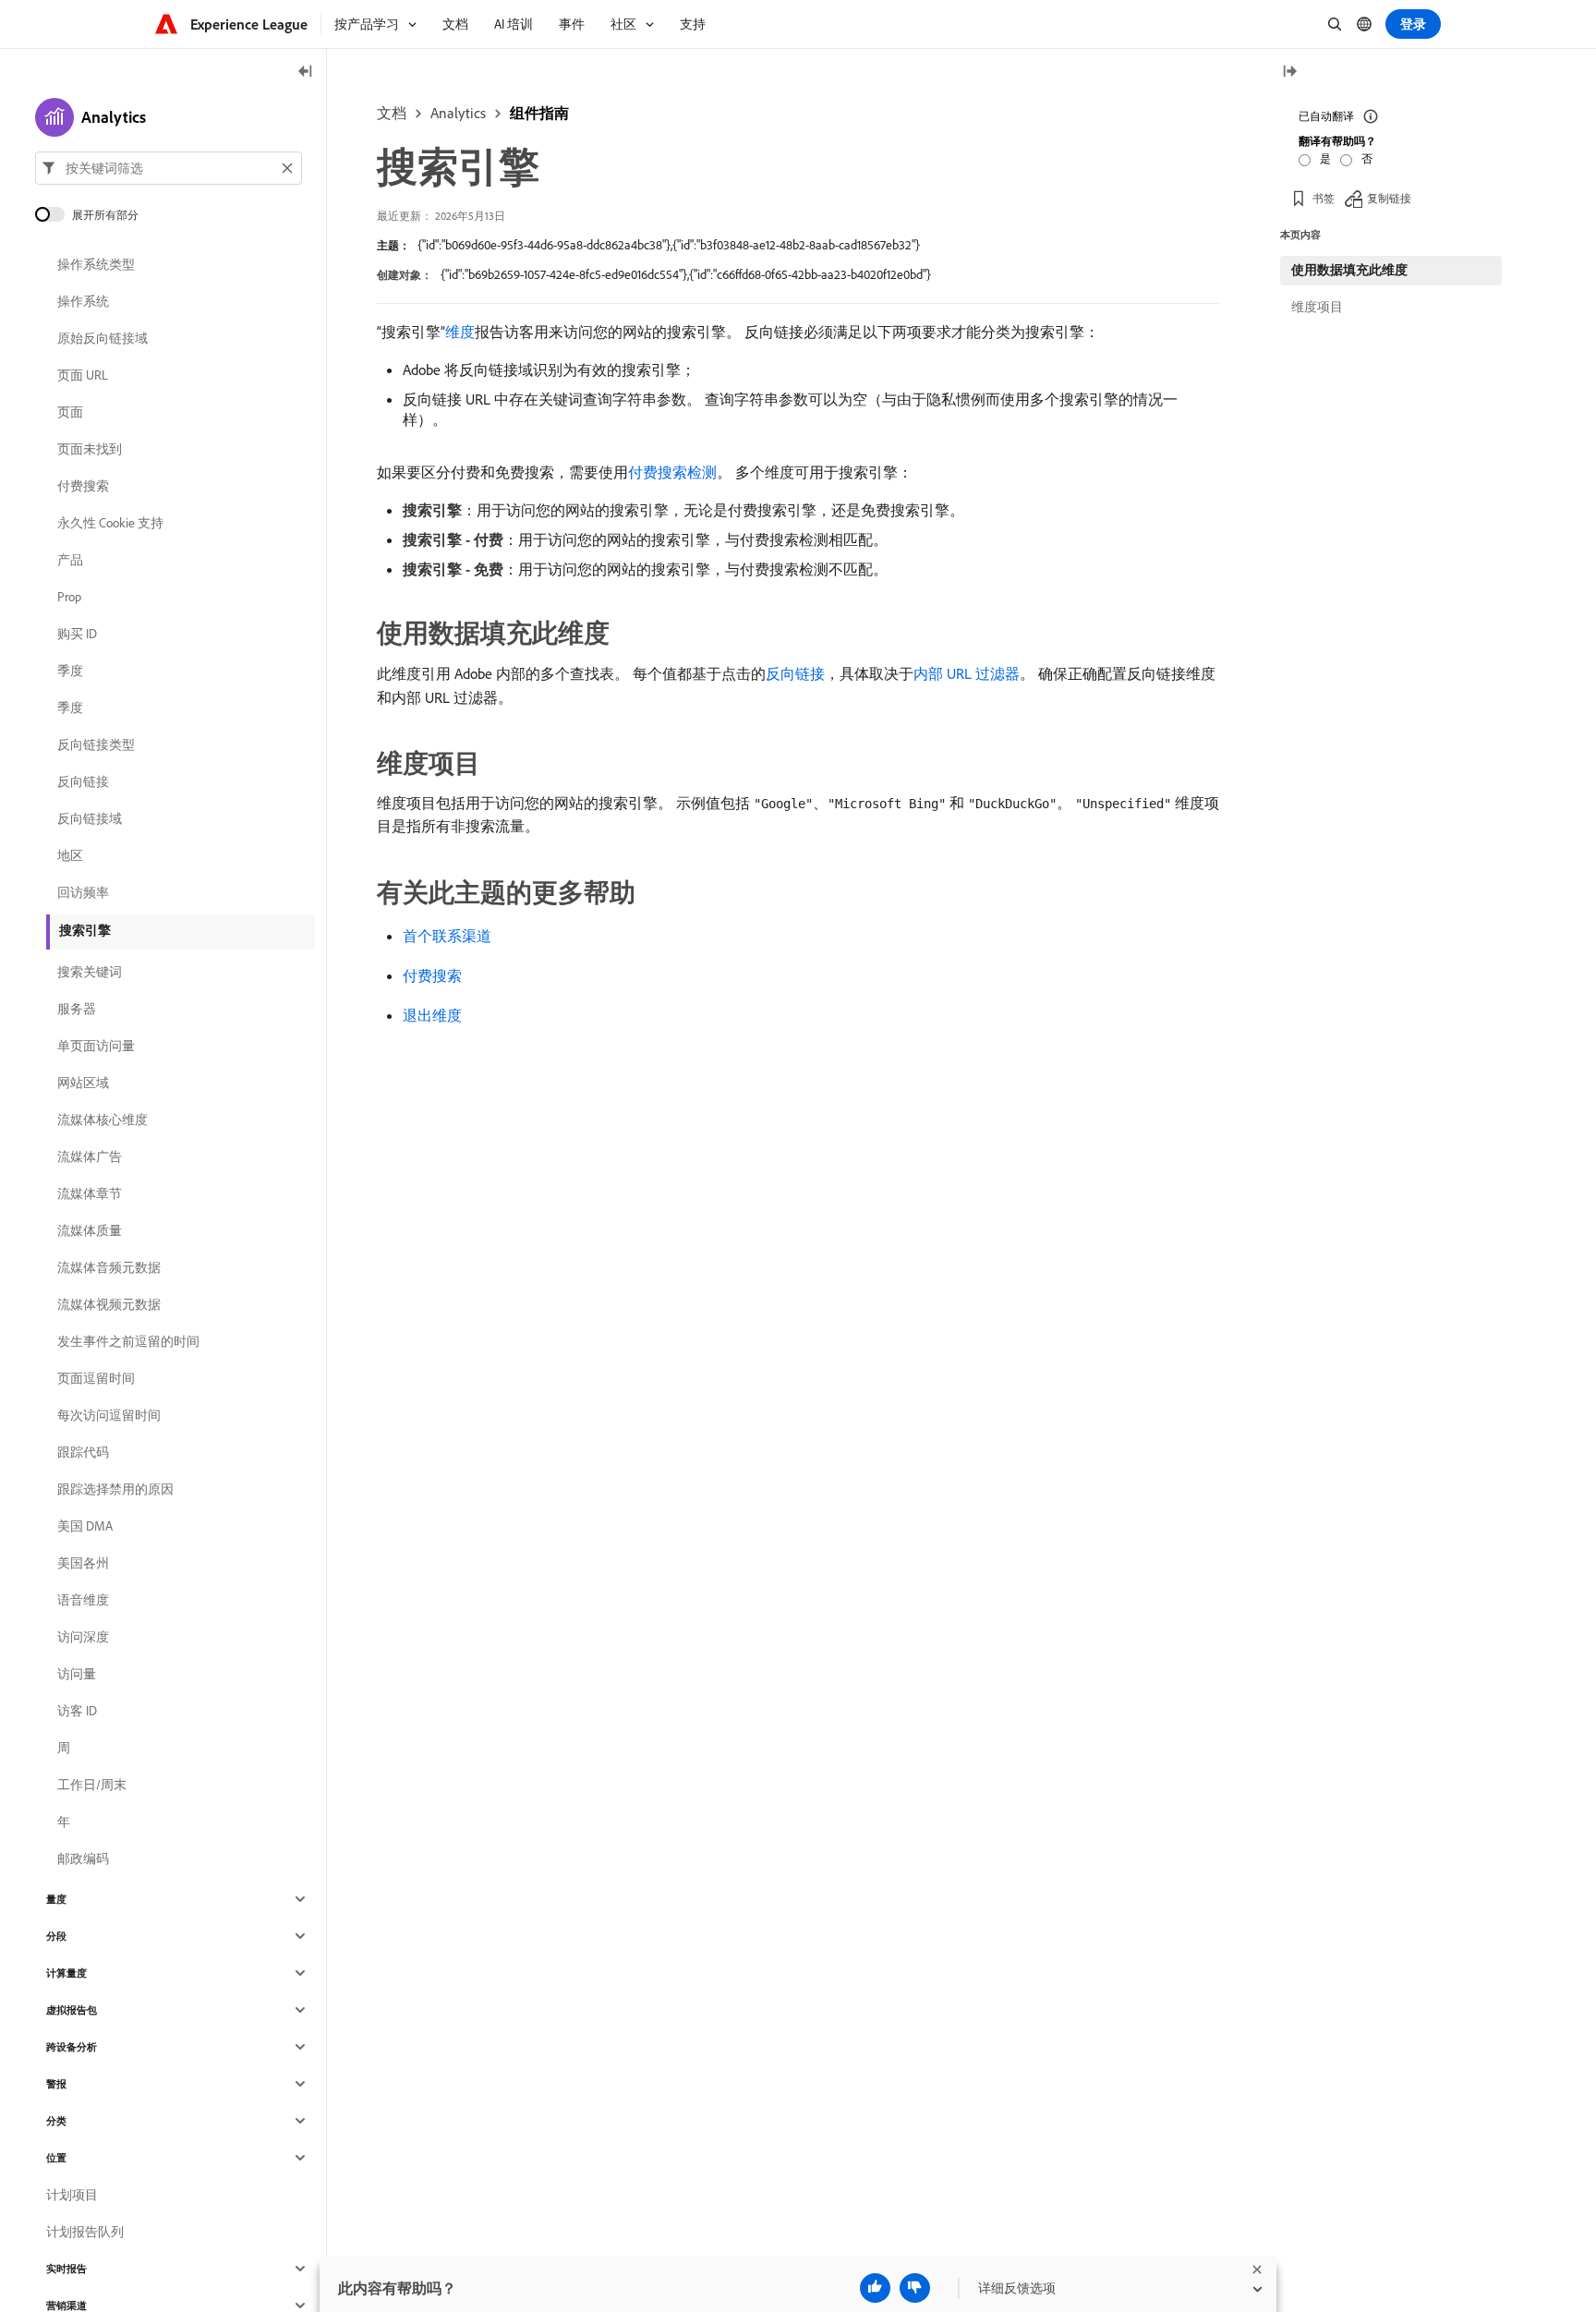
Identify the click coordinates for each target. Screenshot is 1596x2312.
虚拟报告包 (72, 2010)
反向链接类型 (96, 744)
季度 (70, 671)
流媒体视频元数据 (109, 1304)
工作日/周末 (92, 1785)
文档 (392, 113)
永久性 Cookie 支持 (110, 523)
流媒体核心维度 (103, 1120)
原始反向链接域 (103, 338)
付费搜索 (432, 975)
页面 (70, 412)
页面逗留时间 (96, 1378)
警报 (56, 2084)
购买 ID (77, 634)
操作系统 (83, 301)
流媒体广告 (90, 1156)
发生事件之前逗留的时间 (128, 1341)
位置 (56, 2158)
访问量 (77, 1674)
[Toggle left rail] (306, 73)
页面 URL (83, 375)
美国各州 (83, 1563)
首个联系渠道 (447, 936)
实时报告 (66, 2269)
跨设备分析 (72, 2047)
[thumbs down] (915, 2288)
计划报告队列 (85, 2232)
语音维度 (83, 1600)
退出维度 (432, 1015)
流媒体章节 (90, 1193)
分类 (56, 2121)
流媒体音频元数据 (109, 1267)
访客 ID (77, 1711)
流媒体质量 (90, 1230)
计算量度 (66, 1973)
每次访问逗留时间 (109, 1415)
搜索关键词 (90, 972)
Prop (69, 597)
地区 (70, 855)
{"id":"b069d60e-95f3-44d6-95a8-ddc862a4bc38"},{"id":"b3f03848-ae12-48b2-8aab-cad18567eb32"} (669, 245)
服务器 (77, 1009)
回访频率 (83, 892)
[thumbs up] (875, 2288)
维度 (460, 332)
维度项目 (1317, 307)
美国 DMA (85, 1526)
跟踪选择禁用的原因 (115, 1489)
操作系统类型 (96, 264)
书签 (1324, 198)
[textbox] (169, 168)
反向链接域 (90, 818)
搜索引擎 (85, 930)
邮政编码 (83, 1858)
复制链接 (1389, 198)
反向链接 (795, 673)
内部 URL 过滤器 (967, 673)
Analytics (458, 113)
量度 (56, 1899)
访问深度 (83, 1637)
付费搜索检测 (672, 472)
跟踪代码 (83, 1452)
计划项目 (72, 2195)
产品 (70, 560)
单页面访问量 (96, 1046)
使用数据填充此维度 (1349, 270)
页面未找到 (90, 449)
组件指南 (539, 113)
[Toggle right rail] (1289, 73)
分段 (56, 1936)
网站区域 (83, 1083)
